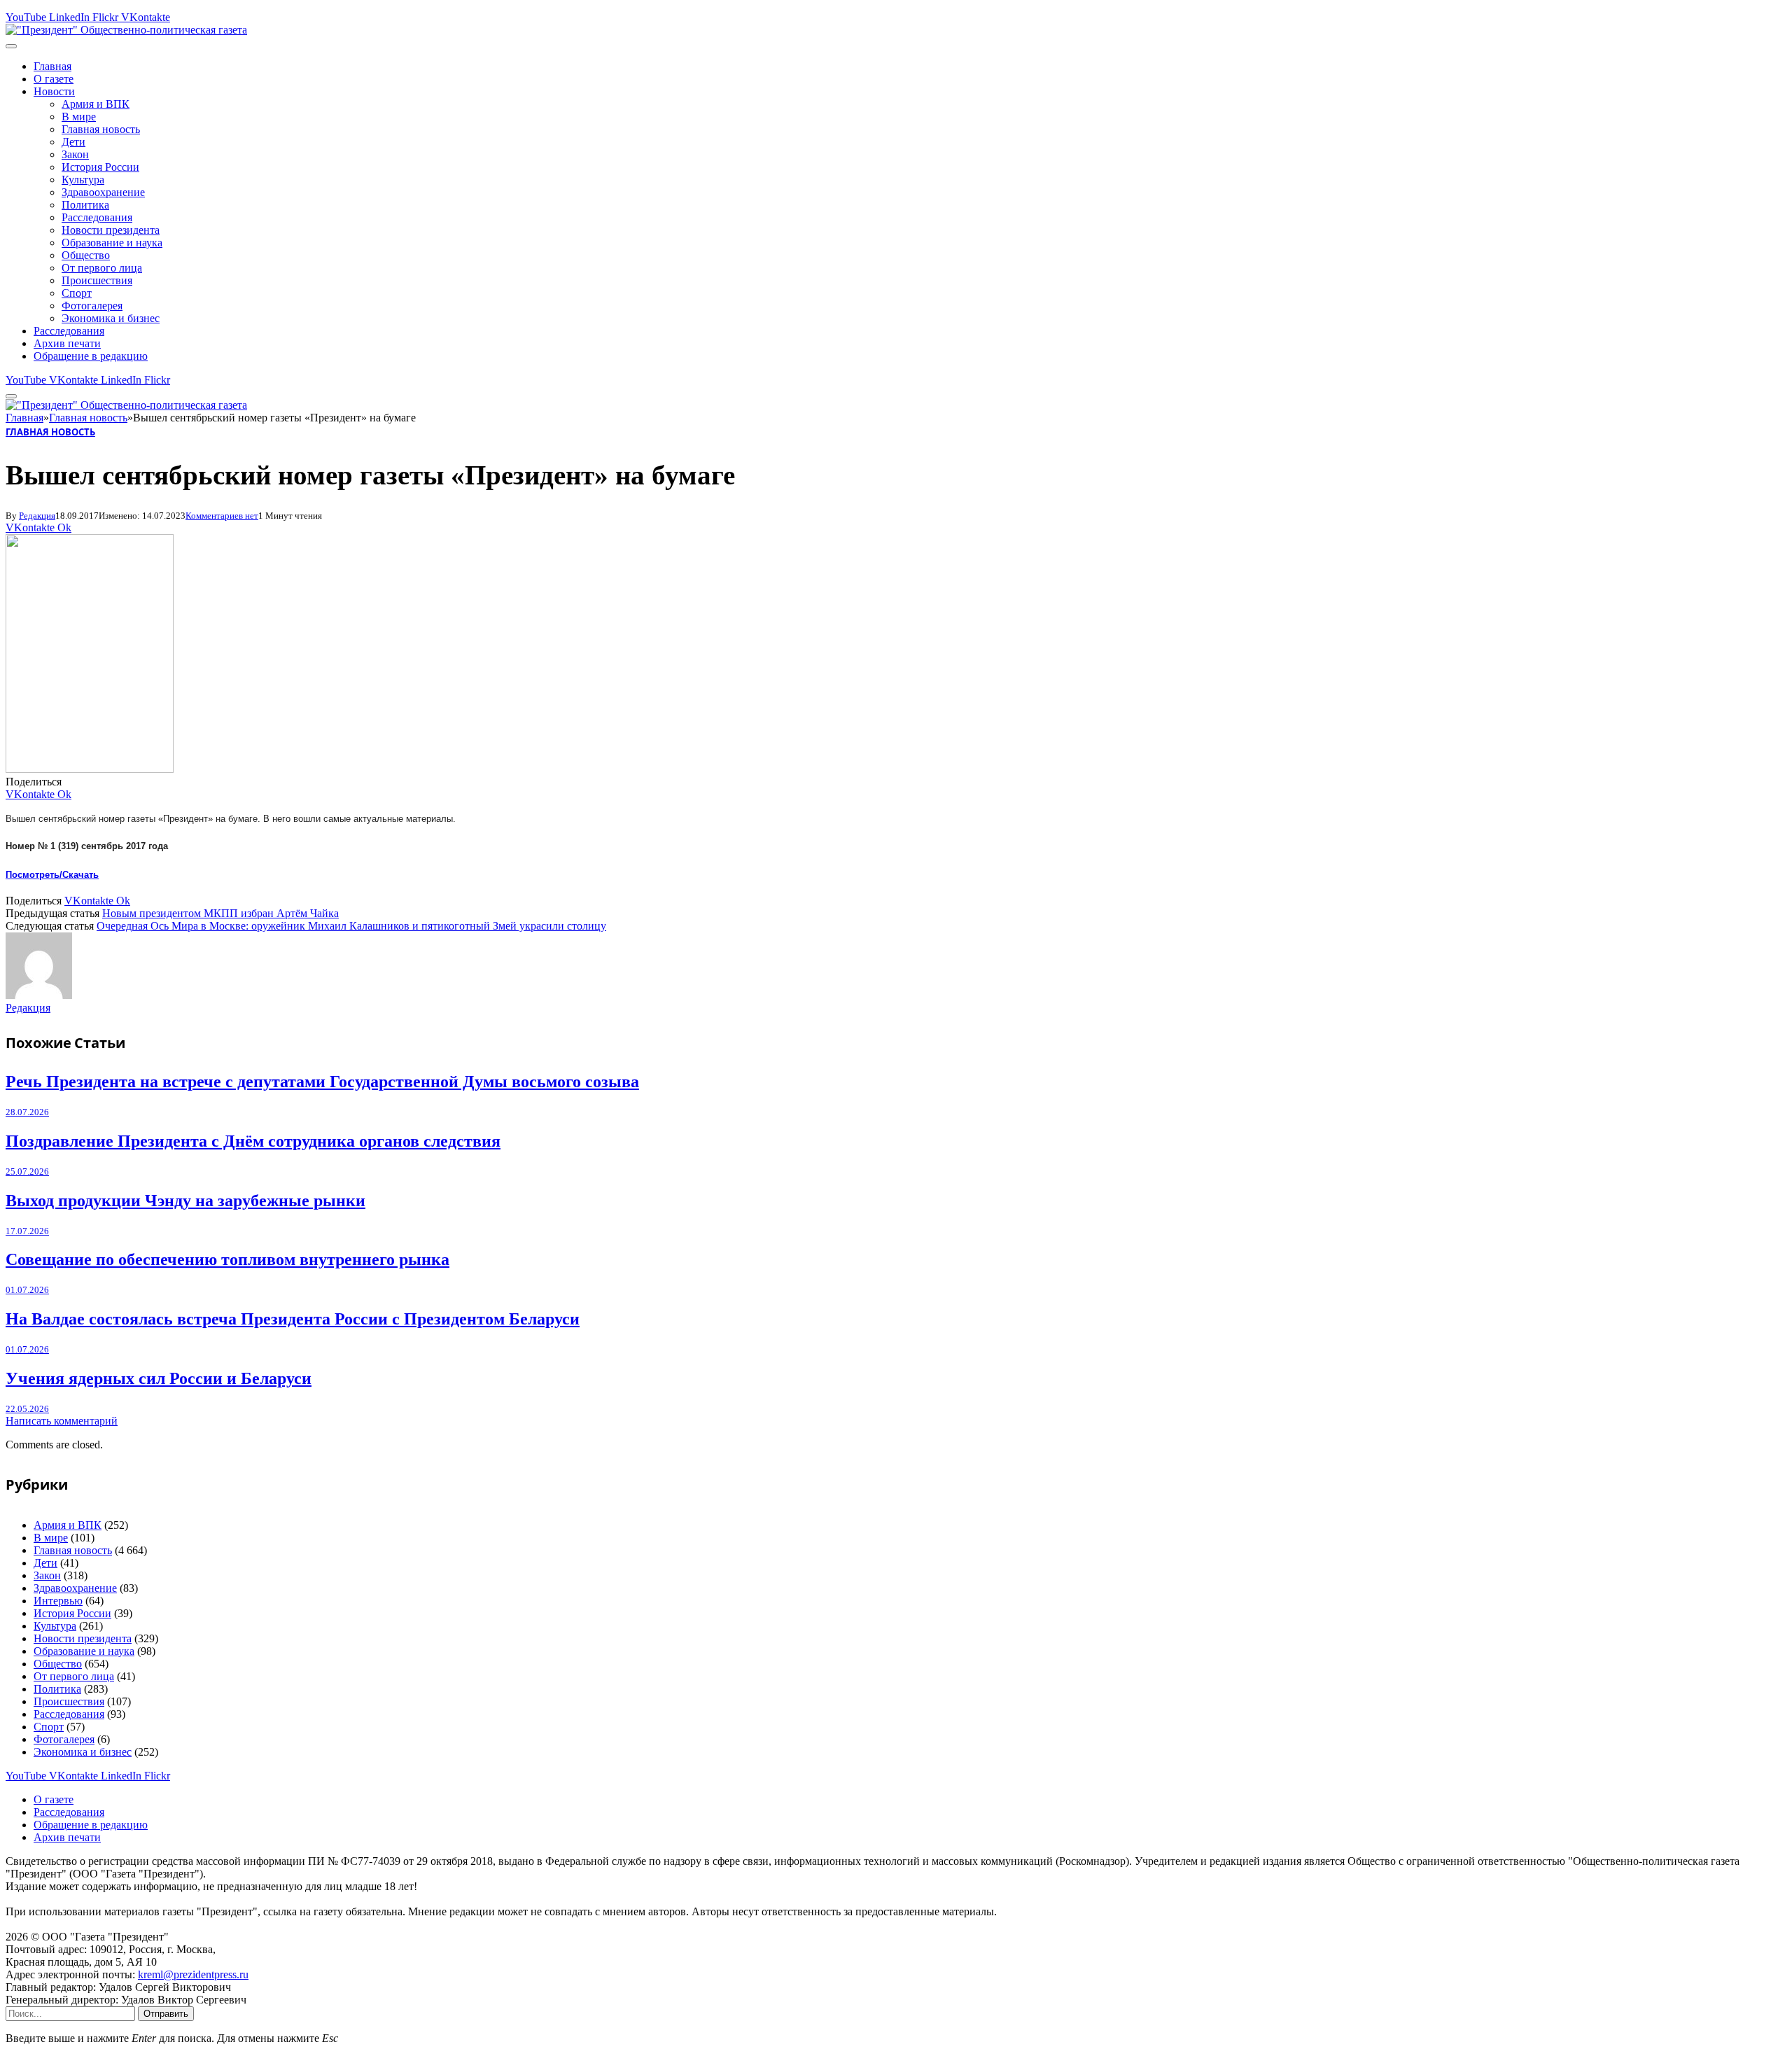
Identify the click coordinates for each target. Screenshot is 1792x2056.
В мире (79, 117)
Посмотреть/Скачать (52, 875)
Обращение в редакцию (91, 356)
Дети (73, 142)
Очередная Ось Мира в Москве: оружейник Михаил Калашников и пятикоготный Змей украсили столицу (351, 926)
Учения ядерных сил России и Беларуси (159, 1378)
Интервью (58, 1601)
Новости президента (111, 230)
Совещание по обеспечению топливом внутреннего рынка (227, 1259)
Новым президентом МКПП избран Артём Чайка (220, 913)
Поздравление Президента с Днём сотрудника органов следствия (253, 1141)
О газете (54, 79)
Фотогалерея (92, 306)
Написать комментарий (62, 1421)
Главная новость (101, 129)
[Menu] (11, 46)
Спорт (77, 293)
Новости (54, 91)
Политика (85, 205)
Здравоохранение (103, 192)
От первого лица (102, 268)
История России (100, 167)
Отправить (166, 2014)
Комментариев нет (222, 516)
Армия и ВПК (96, 104)
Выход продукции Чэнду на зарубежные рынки (185, 1201)
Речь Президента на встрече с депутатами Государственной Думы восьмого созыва (322, 1082)
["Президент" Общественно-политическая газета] (126, 30)
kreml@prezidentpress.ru (193, 1974)
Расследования (97, 217)
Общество (86, 255)
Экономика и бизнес (111, 318)
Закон (75, 154)
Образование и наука (112, 243)
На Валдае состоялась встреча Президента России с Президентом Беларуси (293, 1319)
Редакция (37, 516)
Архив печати (67, 343)
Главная (52, 66)
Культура (83, 180)
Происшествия (97, 280)
